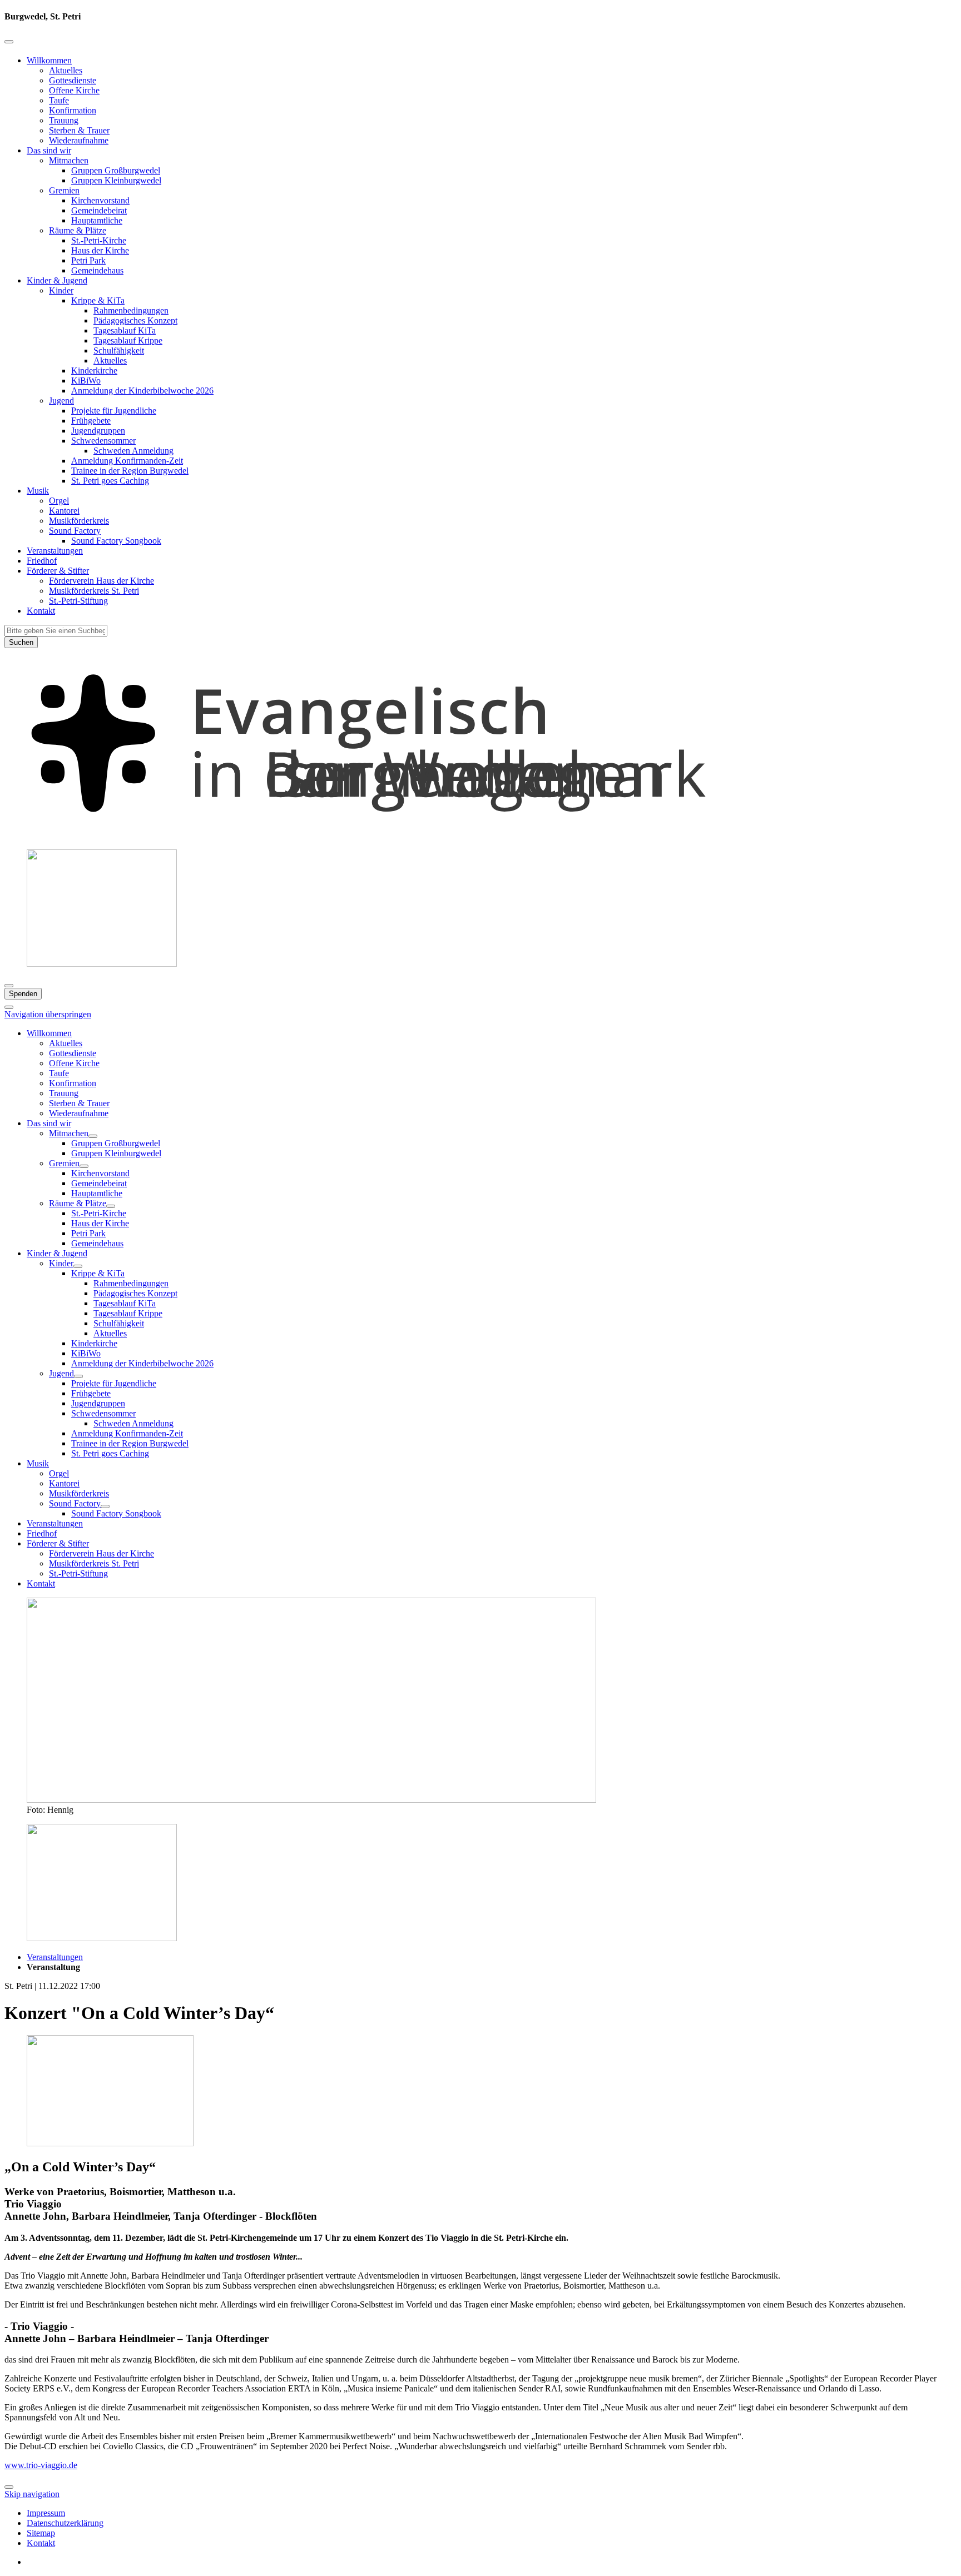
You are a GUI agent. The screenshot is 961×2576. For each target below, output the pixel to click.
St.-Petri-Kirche (99, 240)
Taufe (59, 100)
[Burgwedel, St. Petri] (481, 835)
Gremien (64, 190)
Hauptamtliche (97, 220)
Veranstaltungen (55, 551)
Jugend (61, 401)
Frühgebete (91, 421)
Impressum (46, 2513)
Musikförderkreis (79, 521)
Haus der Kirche (100, 250)
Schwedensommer (103, 441)
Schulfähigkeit (119, 350)
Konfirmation (73, 110)
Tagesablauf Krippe (128, 340)
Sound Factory (75, 531)
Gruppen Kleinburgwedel (116, 180)
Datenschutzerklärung (65, 2523)
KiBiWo (86, 381)
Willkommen (49, 60)
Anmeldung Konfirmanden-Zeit (127, 461)
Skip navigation (32, 2494)
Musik (38, 491)
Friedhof (42, 561)
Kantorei (64, 511)
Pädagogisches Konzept (135, 320)
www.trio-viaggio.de (41, 2465)
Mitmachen (69, 160)
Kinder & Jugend (57, 280)
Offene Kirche (74, 90)
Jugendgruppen (98, 431)
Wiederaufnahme (79, 140)
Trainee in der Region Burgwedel (130, 471)
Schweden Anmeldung (133, 451)
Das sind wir (49, 150)
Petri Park (88, 260)
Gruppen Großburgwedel (116, 170)
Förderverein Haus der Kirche (101, 581)
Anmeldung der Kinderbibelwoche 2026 (142, 391)
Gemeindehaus (97, 270)
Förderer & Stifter (58, 571)
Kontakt (41, 611)
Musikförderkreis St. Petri (94, 591)
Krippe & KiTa (98, 300)
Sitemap (41, 2533)
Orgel (59, 501)
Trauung (64, 120)
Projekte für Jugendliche (114, 411)
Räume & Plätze (78, 230)
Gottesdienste (73, 80)
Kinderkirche (94, 371)
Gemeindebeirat (99, 210)
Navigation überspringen (48, 1014)
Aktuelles (66, 70)
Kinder (61, 290)
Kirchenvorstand (100, 200)
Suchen (21, 642)
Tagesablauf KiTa (125, 330)
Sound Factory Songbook (116, 541)
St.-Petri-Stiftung (78, 601)
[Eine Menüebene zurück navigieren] (9, 42)
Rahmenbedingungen (131, 310)
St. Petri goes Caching (110, 481)
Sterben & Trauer (79, 130)
